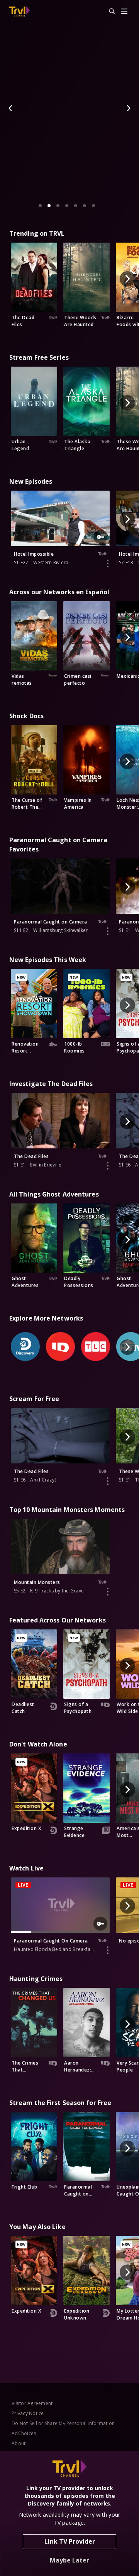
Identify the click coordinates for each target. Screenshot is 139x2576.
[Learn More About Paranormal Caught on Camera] (108, 931)
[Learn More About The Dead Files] (108, 1166)
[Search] (108, 12)
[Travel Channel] (19, 12)
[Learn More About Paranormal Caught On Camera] (108, 1950)
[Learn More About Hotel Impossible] (108, 563)
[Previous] (11, 108)
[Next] (128, 108)
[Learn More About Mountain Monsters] (108, 1592)
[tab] (40, 206)
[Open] (124, 12)
